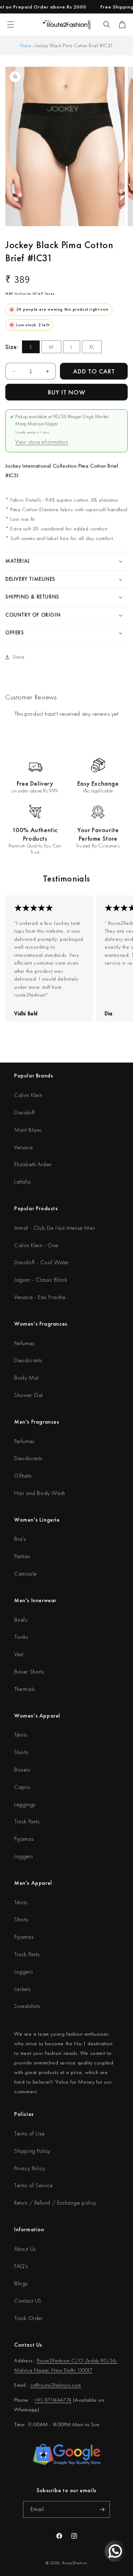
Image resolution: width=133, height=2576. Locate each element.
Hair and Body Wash (40, 1493)
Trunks (21, 1637)
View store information (42, 442)
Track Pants (27, 1821)
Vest (19, 1654)
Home (26, 45)
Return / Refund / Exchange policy (55, 2203)
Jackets (22, 1989)
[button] (107, 24)
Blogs (21, 2283)
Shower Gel (29, 1395)
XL (92, 347)
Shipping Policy (32, 2151)
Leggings (25, 1804)
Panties (22, 1556)
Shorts (21, 1752)
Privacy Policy (30, 2168)
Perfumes (24, 1343)
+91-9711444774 (53, 2400)
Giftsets (23, 1476)
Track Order (29, 2318)
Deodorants (28, 1360)
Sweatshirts (27, 2006)
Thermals (24, 1689)
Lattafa (22, 1182)
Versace (23, 1147)
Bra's (20, 1539)
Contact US (28, 2301)
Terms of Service (34, 2185)
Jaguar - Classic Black (41, 1280)
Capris (22, 1787)
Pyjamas (24, 1839)
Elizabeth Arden (33, 1164)
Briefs (21, 1620)
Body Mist (26, 1378)
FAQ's (21, 2266)
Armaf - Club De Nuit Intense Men (55, 1228)
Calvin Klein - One (36, 1245)
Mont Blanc (28, 1130)
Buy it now (67, 392)
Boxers (22, 1770)
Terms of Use (29, 2133)
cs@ (35, 2385)
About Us (25, 2249)
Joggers (23, 1856)
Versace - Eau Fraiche (40, 1297)
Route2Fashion (75, 2563)
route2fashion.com (60, 2385)
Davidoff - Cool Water (42, 1262)
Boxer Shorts (29, 1672)
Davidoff (25, 1112)
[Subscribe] (102, 2509)
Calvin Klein (28, 1095)
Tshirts (21, 1735)
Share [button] (18, 657)
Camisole (26, 1574)
